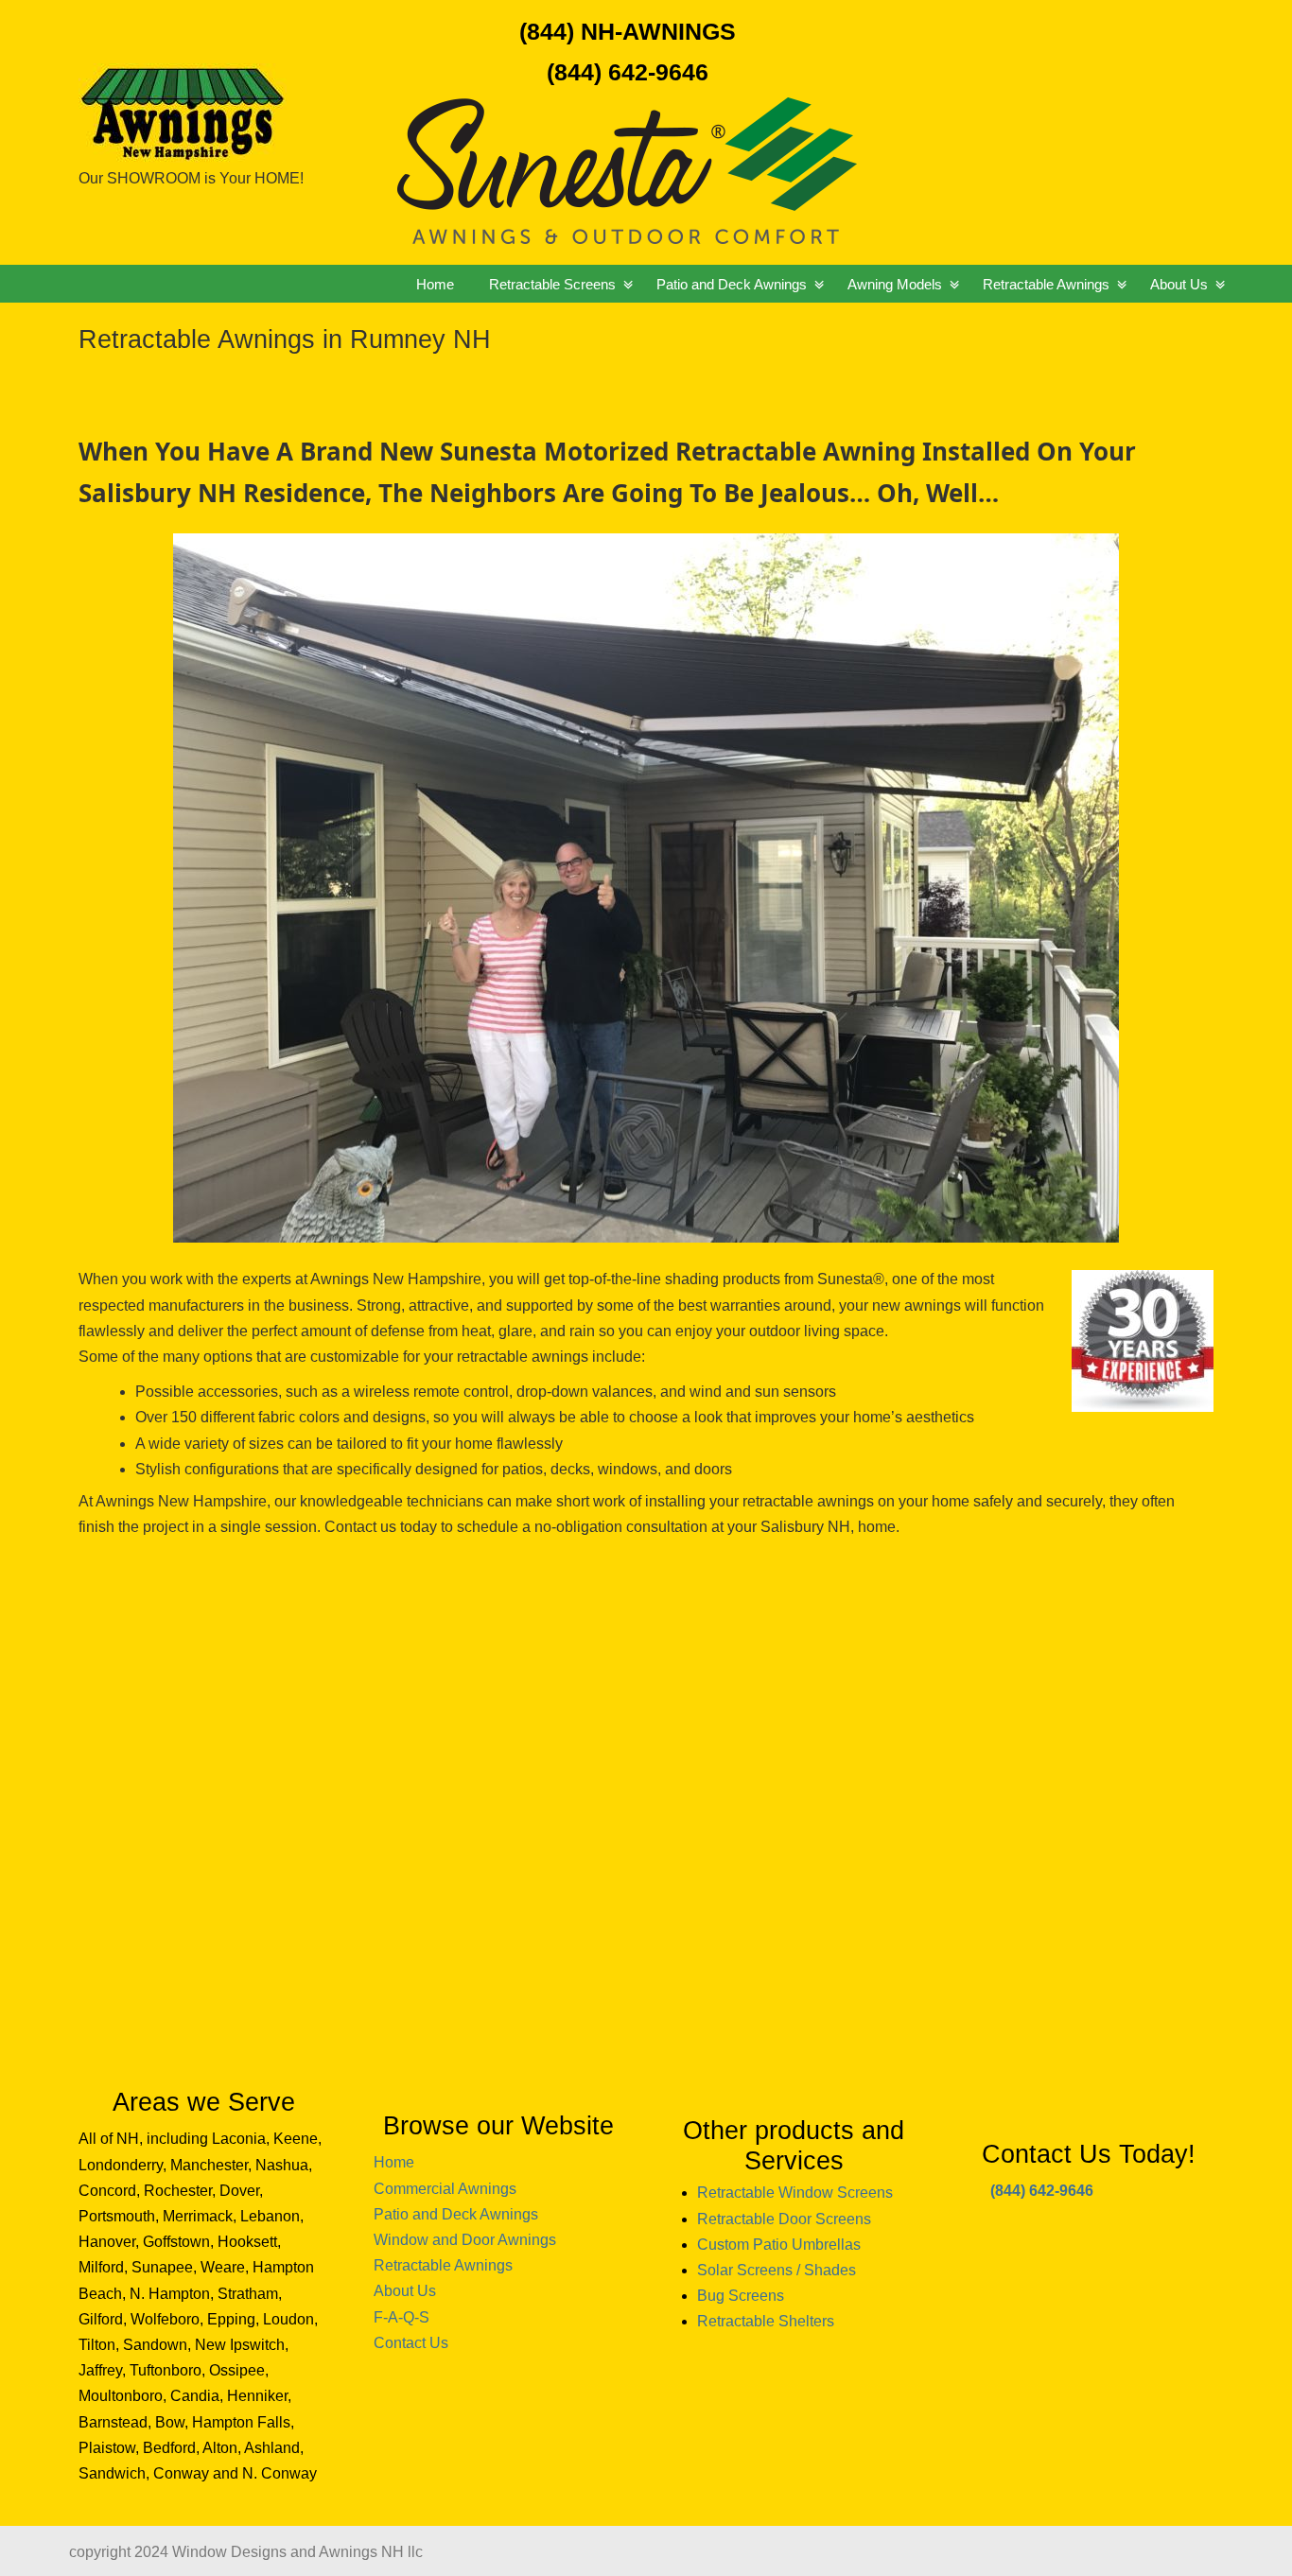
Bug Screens (741, 2296)
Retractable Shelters (766, 2321)
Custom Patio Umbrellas (779, 2245)
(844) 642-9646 (628, 72)
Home (394, 2162)
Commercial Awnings (445, 2189)
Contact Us (411, 2343)
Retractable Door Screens (784, 2219)
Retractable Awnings (443, 2265)
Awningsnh (244, 84)
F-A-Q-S (402, 2317)
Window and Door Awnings (465, 2240)
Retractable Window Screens (795, 2193)
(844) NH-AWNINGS (628, 31)
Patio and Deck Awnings (456, 2214)
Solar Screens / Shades (777, 2270)
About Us (405, 2291)
